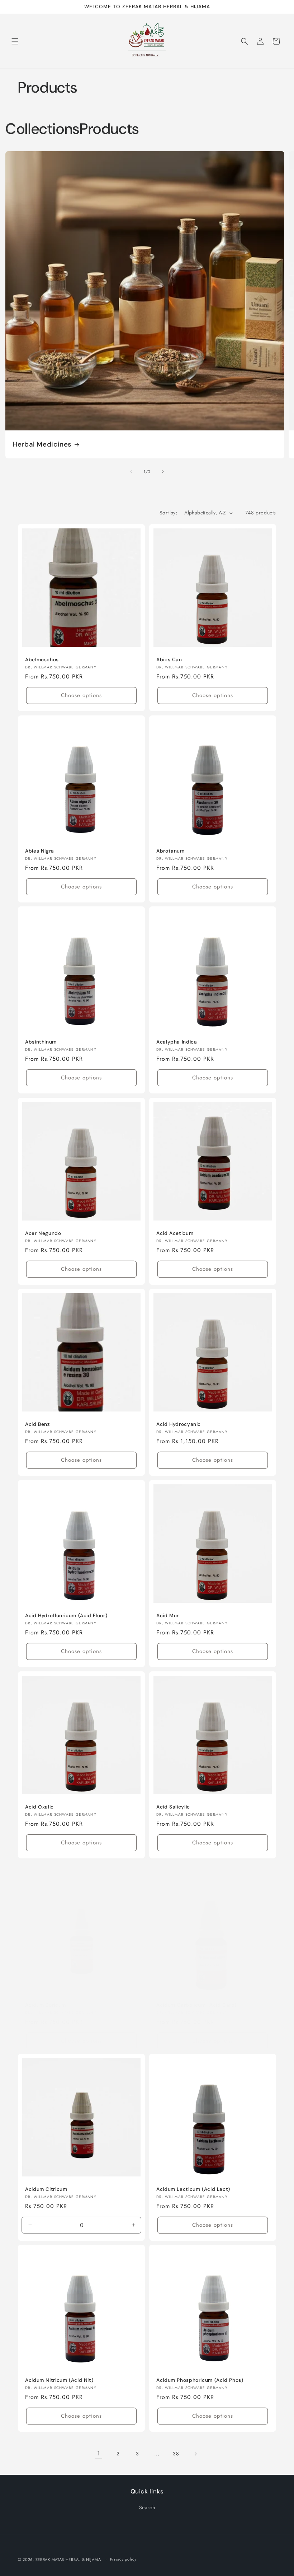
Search (147, 2507)
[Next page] (195, 2454)
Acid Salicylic (173, 1807)
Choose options (81, 695)
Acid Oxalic (39, 1807)
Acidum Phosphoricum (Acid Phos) (200, 2380)
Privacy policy (123, 2559)
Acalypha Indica (177, 1042)
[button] (15, 41)
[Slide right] (163, 472)
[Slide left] (131, 472)
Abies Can (169, 660)
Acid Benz (37, 1424)
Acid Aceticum (175, 1233)
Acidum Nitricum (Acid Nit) (59, 2380)
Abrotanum (170, 851)
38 (176, 2454)
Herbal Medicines (42, 444)
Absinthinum (41, 1042)
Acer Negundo (43, 1233)
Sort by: (168, 513)
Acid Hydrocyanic (179, 1424)
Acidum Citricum (46, 2189)
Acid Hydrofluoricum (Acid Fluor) (66, 1616)
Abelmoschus (42, 660)
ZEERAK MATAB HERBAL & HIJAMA (68, 2559)
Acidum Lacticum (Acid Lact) (193, 2189)
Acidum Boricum (46, 2005)
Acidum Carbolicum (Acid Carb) (196, 2005)
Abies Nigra (40, 851)
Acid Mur (168, 1616)
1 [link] (99, 2453)
